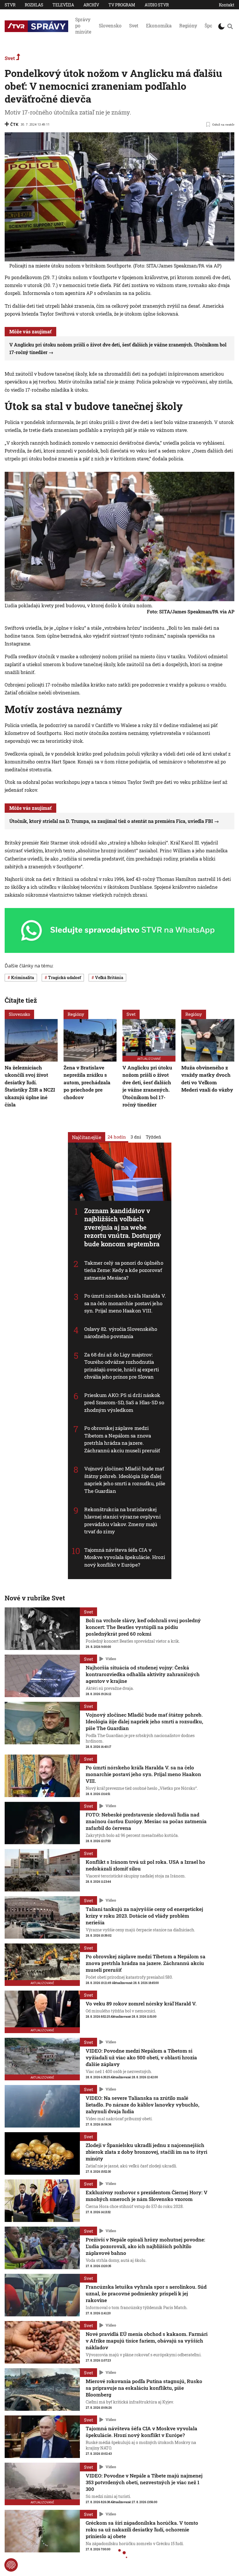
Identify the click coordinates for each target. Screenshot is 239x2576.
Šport (210, 25)
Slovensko (110, 25)
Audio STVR (157, 5)
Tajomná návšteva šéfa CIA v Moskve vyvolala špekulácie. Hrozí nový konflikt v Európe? (125, 1557)
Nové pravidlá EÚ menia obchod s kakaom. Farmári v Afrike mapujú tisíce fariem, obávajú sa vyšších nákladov (147, 2341)
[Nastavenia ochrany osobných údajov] (11, 2565)
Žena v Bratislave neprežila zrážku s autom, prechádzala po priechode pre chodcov (87, 1082)
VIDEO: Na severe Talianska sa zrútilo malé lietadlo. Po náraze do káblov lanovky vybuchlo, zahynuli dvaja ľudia (143, 2105)
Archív (91, 5)
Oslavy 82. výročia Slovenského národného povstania (121, 1333)
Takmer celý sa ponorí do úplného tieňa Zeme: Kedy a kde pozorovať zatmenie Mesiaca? (124, 1270)
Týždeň (153, 1137)
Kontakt (227, 5)
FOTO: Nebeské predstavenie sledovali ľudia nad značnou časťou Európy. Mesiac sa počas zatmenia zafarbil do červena (146, 1821)
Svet (134, 25)
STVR (10, 5)
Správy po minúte (83, 25)
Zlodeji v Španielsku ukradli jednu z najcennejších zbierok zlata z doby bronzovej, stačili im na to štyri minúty (146, 2152)
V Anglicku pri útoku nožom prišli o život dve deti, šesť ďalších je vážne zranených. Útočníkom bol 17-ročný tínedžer (147, 1086)
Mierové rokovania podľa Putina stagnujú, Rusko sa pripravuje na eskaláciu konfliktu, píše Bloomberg (144, 2388)
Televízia (63, 5)
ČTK (14, 124)
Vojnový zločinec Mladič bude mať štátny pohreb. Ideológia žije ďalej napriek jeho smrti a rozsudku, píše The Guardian (125, 1480)
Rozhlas (34, 5)
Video (111, 1659)
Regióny (188, 25)
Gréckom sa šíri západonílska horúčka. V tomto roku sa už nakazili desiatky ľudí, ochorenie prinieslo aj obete (142, 2530)
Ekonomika (159, 25)
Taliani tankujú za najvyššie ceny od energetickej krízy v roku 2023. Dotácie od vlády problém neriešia (144, 1916)
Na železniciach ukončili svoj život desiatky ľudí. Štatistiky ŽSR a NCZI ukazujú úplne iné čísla (30, 1086)
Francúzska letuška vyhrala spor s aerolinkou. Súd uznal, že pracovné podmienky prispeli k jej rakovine (146, 2293)
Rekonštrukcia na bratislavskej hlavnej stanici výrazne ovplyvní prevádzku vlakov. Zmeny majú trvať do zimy (122, 1521)
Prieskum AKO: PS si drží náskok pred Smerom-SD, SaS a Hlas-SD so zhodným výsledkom (124, 1403)
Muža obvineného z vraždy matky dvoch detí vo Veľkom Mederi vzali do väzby (207, 1079)
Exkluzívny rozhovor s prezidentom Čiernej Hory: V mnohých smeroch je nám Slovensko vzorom (147, 2196)
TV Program (122, 5)
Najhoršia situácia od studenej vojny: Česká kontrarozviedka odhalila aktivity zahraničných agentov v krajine (143, 1674)
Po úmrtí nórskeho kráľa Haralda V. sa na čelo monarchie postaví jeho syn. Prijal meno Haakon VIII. (125, 1303)
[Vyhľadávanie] (230, 26)
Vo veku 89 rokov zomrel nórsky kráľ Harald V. (141, 2004)
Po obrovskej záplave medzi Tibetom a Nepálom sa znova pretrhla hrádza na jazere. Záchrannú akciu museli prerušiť (122, 1440)
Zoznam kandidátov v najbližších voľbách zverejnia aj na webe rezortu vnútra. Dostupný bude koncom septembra (123, 1227)
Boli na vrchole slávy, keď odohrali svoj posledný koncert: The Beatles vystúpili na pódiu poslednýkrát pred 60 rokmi (143, 1627)
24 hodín (117, 1137)
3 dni (136, 1137)
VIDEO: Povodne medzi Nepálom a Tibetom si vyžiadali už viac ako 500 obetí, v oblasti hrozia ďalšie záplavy (141, 2057)
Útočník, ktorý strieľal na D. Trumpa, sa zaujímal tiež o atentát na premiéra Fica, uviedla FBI (111, 821)
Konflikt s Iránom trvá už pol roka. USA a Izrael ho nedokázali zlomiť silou (145, 1865)
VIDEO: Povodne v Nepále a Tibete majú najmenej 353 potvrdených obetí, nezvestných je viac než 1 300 (144, 2482)
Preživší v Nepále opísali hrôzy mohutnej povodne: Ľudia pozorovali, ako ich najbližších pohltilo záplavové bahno (145, 2246)
